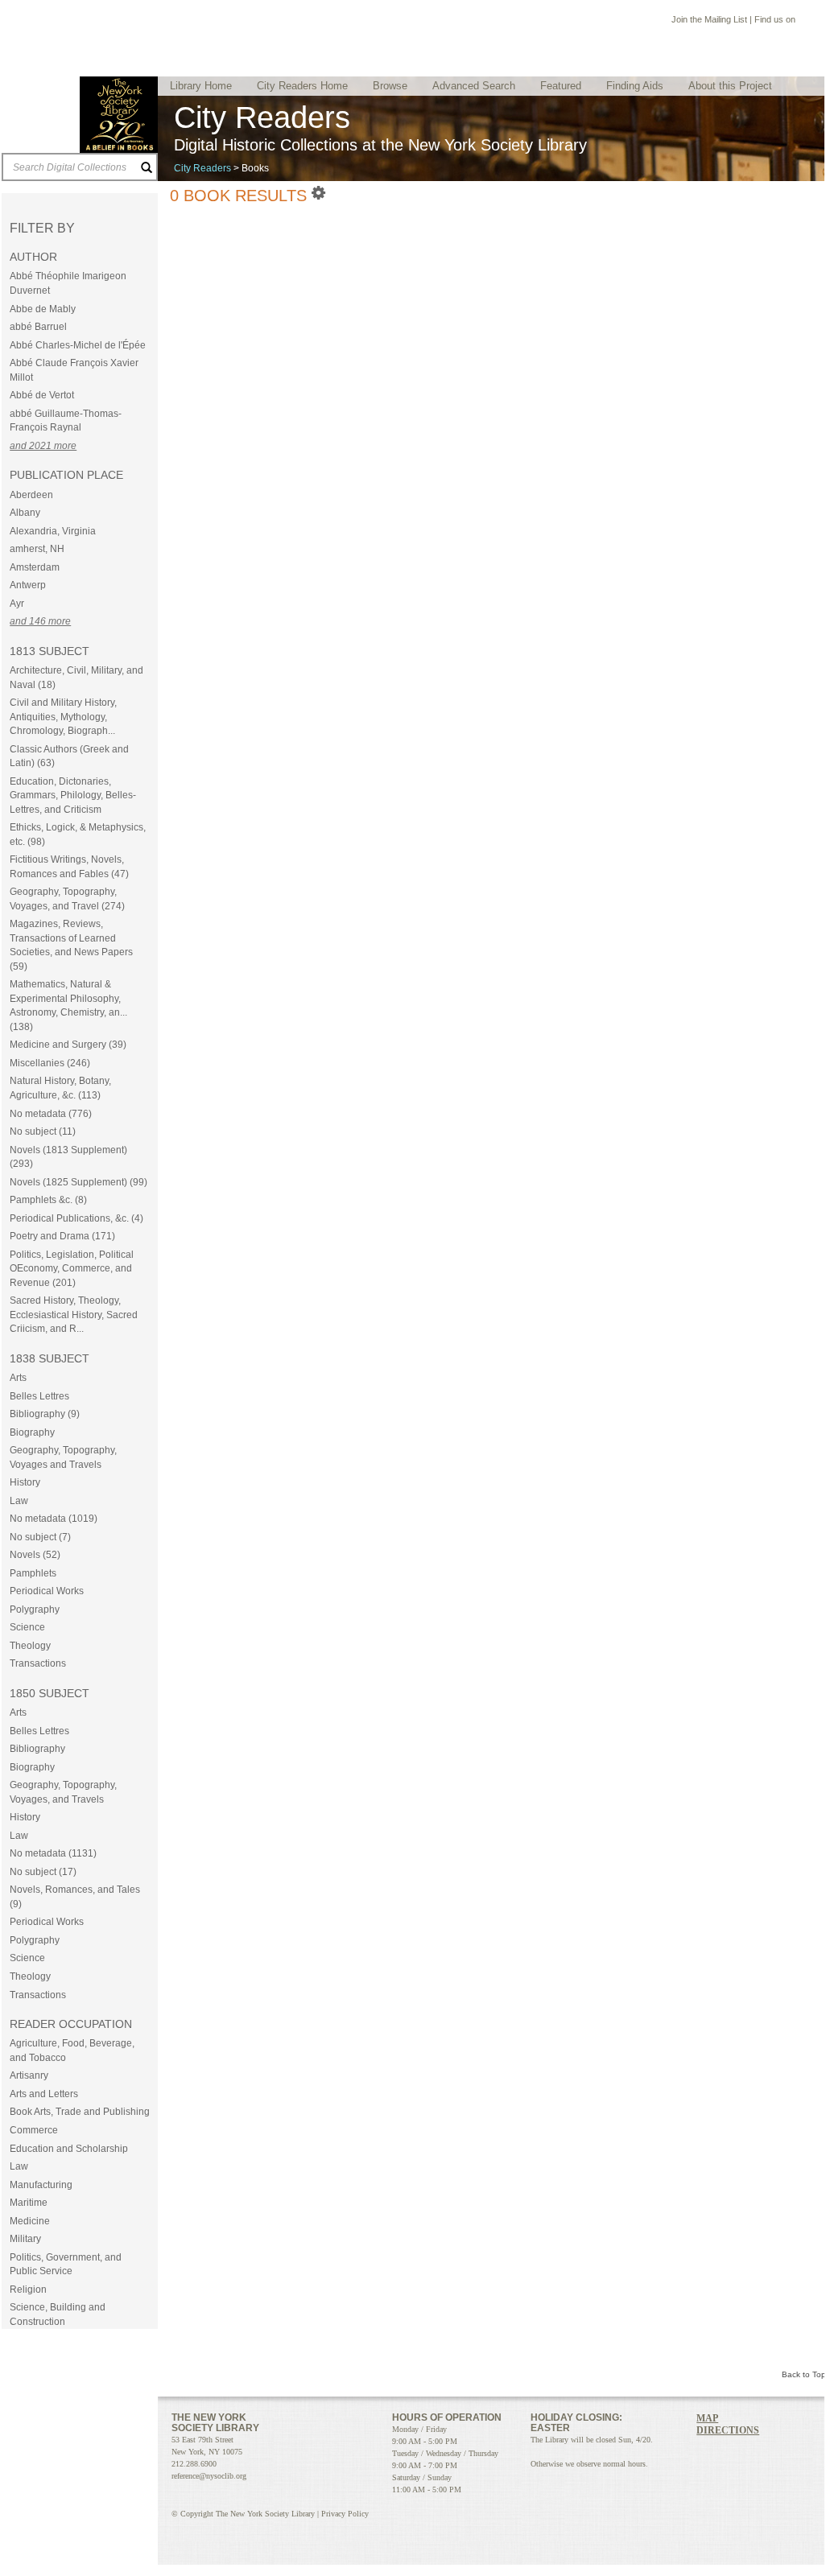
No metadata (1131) (53, 1853)
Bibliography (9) (45, 1414)
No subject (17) (43, 1872)
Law (19, 1501)
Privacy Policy (345, 2514)
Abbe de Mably (43, 309)
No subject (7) (40, 1537)
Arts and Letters (44, 2094)
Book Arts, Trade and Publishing (80, 2112)
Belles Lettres (39, 1396)
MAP (707, 2418)
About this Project (730, 86)
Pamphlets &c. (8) (48, 1200)
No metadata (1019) (54, 1519)
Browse (390, 86)
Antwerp (28, 585)
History (25, 1482)
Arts (18, 1378)
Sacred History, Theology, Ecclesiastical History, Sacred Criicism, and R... (74, 1315)
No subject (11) (43, 1131)
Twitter (722, 2451)
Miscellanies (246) (50, 1063)
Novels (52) (35, 1555)
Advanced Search (474, 86)
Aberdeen (31, 495)
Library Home (201, 86)
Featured (561, 86)
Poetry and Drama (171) (62, 1236)
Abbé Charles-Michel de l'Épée (78, 345)
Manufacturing (41, 2185)
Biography (32, 1432)
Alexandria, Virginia (53, 531)
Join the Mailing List (709, 19)
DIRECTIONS (728, 2430)
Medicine (30, 2221)
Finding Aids (635, 86)
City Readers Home (302, 86)
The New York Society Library (119, 115)
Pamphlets (33, 1573)
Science (27, 1627)
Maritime (29, 2203)
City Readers (202, 168)
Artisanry (29, 2075)
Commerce (34, 2130)
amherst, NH (37, 549)
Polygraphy (35, 1609)
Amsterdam (35, 567)
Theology (30, 1646)
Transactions (38, 1663)
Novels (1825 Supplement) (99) (78, 1182)
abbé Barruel (38, 327)
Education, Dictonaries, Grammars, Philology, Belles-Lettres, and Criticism (73, 795)
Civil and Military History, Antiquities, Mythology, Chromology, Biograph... (63, 717)
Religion (28, 2290)
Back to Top (804, 2374)
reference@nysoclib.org (209, 2476)
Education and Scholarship (69, 2149)
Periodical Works (47, 1591)
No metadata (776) (51, 1114)
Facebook (805, 21)
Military (25, 2239)
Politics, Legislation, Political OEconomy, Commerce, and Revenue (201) (72, 1269)
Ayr (17, 604)
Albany (25, 513)
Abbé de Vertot (42, 395)
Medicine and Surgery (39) (68, 1045)
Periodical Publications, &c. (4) (76, 1218)
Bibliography (37, 1749)
